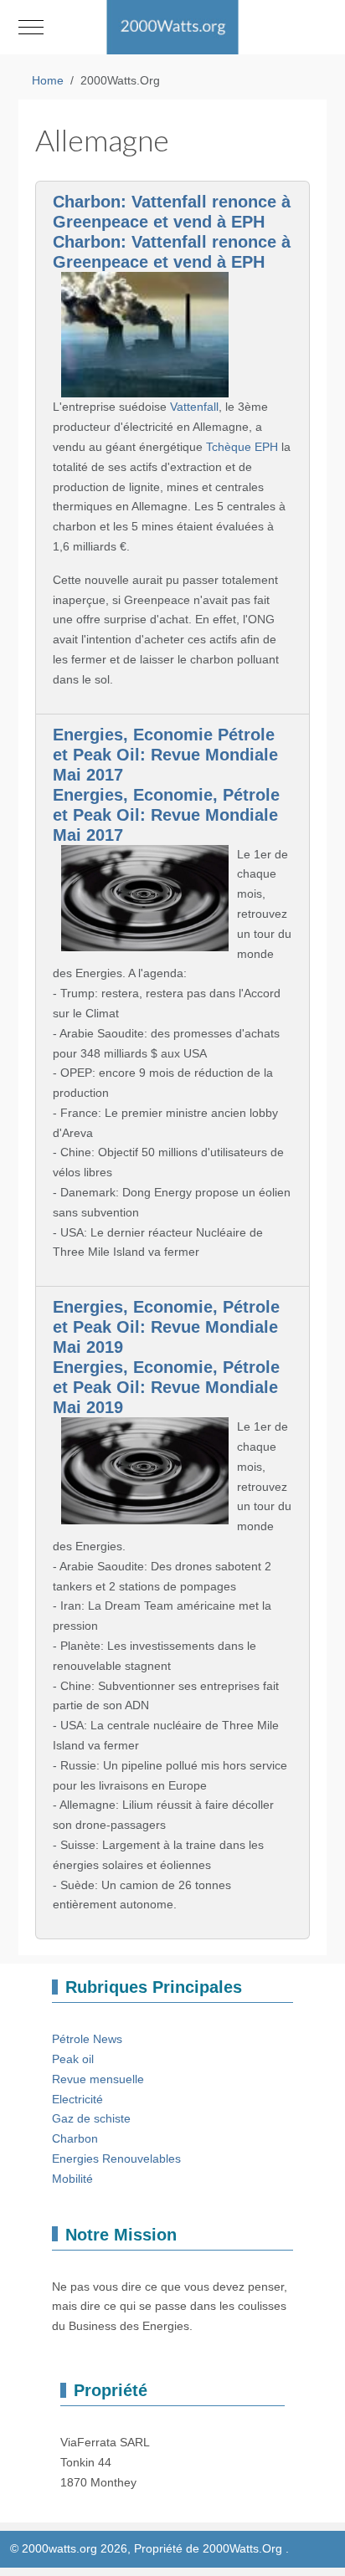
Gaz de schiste (91, 2118)
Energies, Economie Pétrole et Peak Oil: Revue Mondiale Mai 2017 (165, 755)
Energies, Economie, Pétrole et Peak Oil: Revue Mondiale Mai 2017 (166, 815)
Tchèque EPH (242, 447)
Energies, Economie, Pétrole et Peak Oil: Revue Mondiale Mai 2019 (166, 1327)
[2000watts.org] (172, 27)
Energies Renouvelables (116, 2159)
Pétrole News (87, 2039)
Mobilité (72, 2179)
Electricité (77, 2099)
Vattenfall (194, 407)
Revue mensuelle (98, 2079)
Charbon (75, 2138)
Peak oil (73, 2059)
